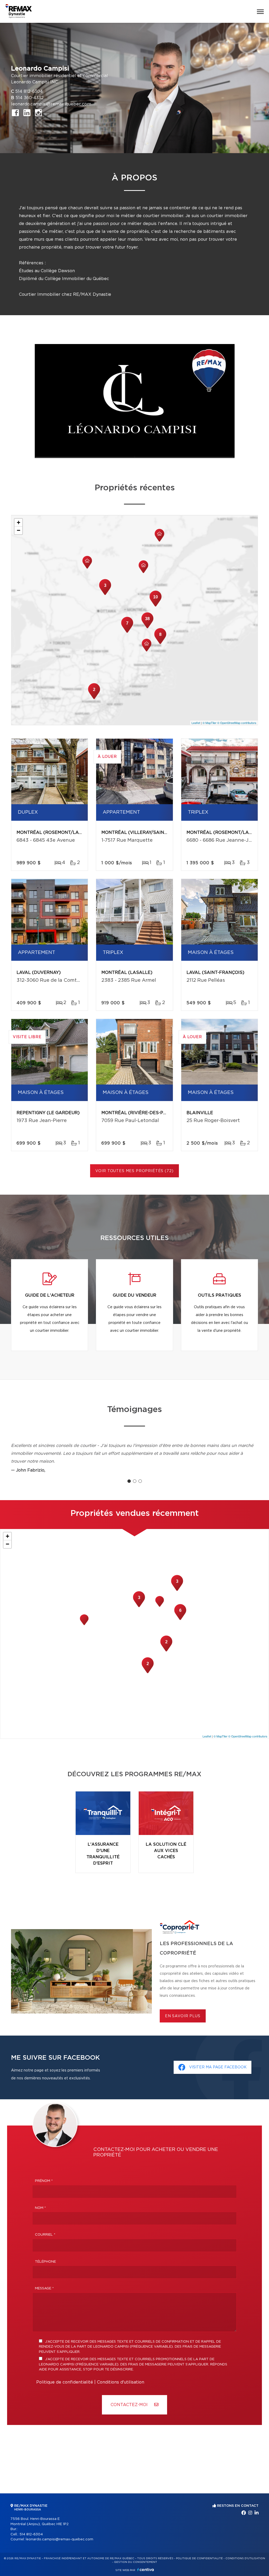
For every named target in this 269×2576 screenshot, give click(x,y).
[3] (105, 594)
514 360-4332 (30, 98)
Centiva (146, 2570)
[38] (147, 628)
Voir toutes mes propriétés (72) (134, 1171)
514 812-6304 (29, 92)
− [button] (19, 530)
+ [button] (19, 522)
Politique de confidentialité (65, 2382)
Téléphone (45, 2262)
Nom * (40, 2208)
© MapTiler (209, 723)
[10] (156, 606)
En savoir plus (183, 2016)
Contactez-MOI (130, 2405)
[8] (160, 643)
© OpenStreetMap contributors (237, 723)
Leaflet (196, 723)
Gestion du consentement (136, 2562)
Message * (44, 2288)
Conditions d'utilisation (121, 2382)
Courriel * (45, 2235)
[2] (94, 699)
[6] (180, 1619)
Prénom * (44, 2181)
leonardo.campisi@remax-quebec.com (51, 104)
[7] (127, 632)
